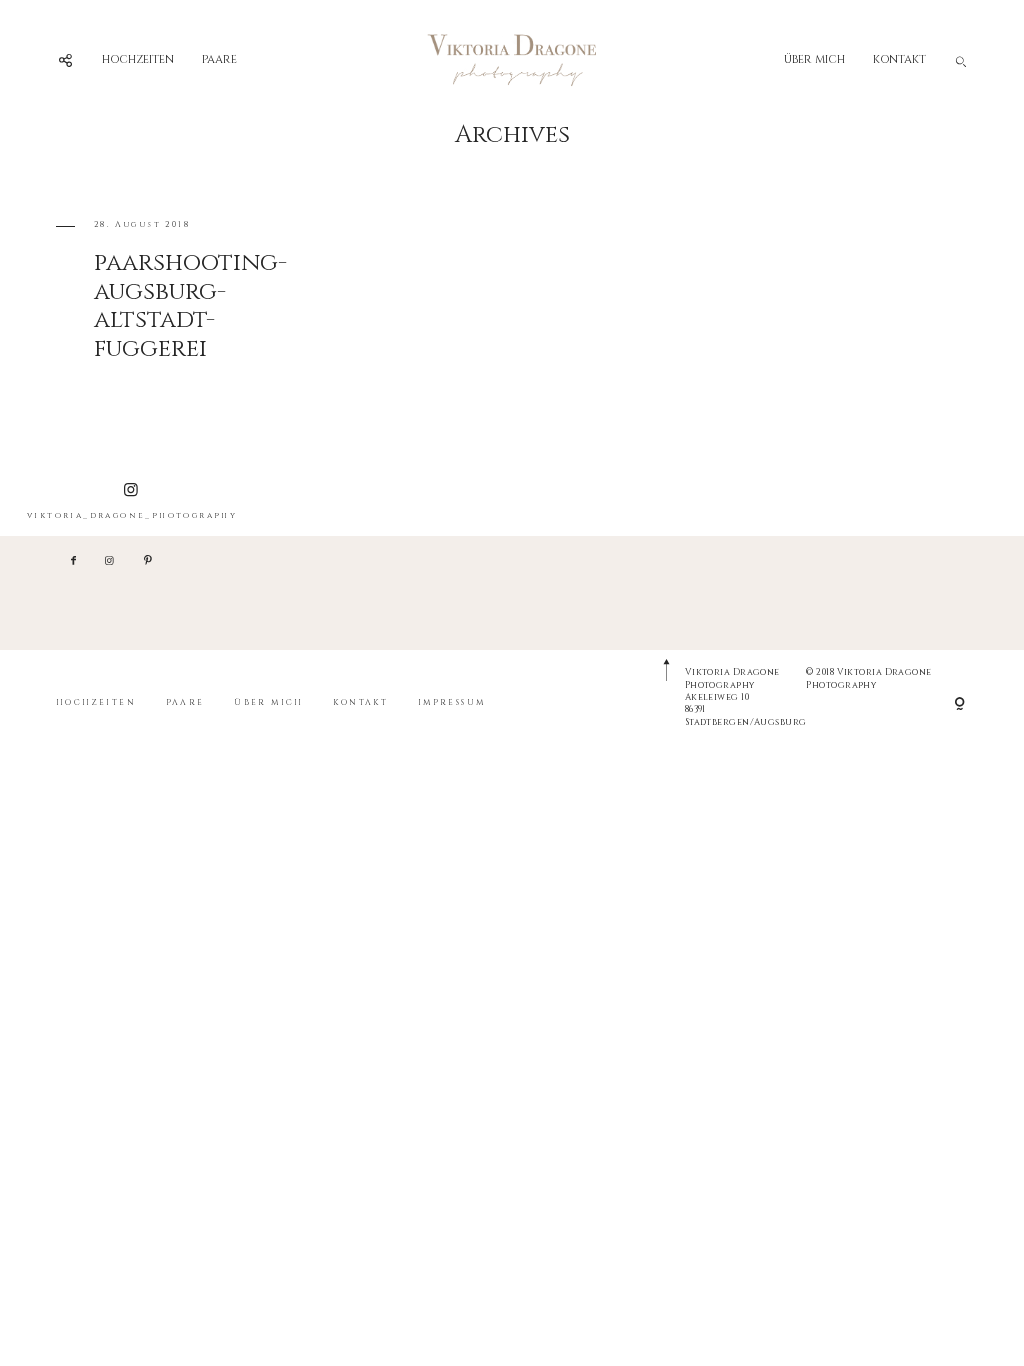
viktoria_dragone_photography (132, 515)
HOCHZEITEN (138, 59)
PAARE (219, 59)
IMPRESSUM (452, 702)
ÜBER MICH (814, 59)
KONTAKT (899, 59)
